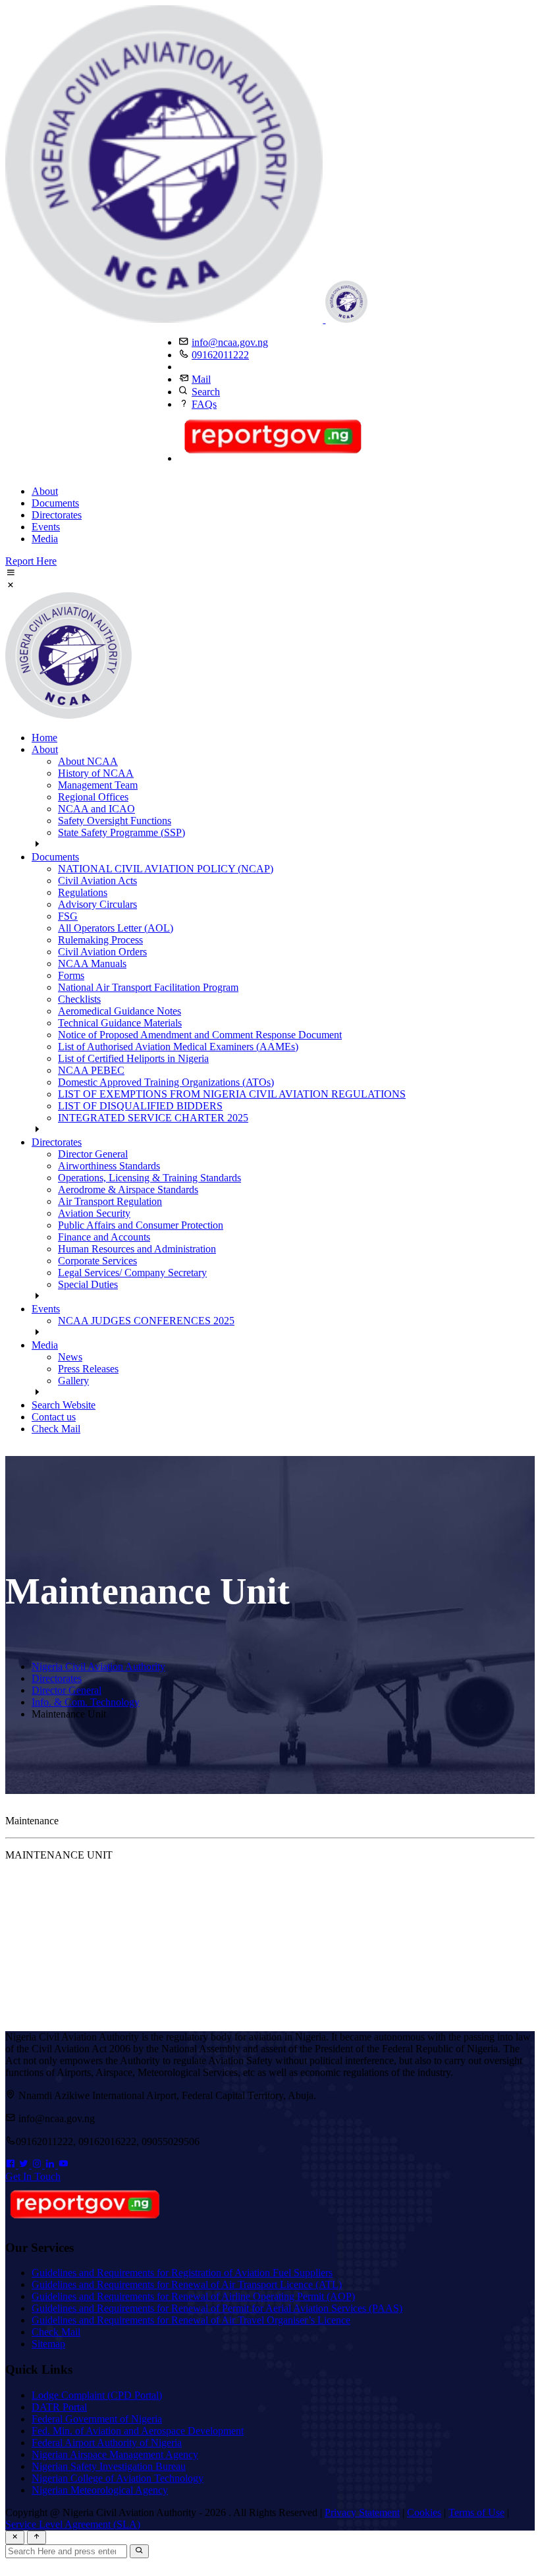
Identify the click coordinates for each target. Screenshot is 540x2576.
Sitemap (48, 2344)
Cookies (424, 2512)
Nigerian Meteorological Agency (100, 2490)
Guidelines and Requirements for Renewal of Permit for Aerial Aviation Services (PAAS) (217, 2308)
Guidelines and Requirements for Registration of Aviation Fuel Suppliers (182, 2273)
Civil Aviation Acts (97, 881)
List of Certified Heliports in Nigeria (133, 1058)
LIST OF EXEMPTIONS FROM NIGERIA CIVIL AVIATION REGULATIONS (232, 1094)
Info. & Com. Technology (86, 1702)
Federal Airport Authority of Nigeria (107, 2443)
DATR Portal (59, 2407)
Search (206, 392)
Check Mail (56, 1429)
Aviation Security (94, 1213)
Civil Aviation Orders (102, 952)
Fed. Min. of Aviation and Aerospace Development (138, 2431)
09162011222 (220, 355)
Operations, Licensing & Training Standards (149, 1178)
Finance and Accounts (104, 1237)
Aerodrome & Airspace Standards (128, 1190)
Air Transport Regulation (110, 1201)
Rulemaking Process (100, 940)
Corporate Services (97, 1261)
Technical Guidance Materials (120, 1023)
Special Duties (88, 1284)
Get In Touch (33, 2176)
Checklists (79, 999)
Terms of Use (476, 2512)
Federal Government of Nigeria (97, 2419)
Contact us (54, 1417)
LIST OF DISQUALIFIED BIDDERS (140, 1106)
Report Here (31, 561)
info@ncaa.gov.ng (230, 342)
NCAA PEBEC (91, 1070)
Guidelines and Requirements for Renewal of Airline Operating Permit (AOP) (193, 2296)
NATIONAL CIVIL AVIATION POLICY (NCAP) (166, 869)
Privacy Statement (362, 2512)
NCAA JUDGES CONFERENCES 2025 (146, 1321)
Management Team (98, 785)
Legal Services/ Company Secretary (132, 1273)
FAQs (204, 404)
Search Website (64, 1405)
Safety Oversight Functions (115, 821)
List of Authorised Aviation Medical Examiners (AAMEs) (178, 1047)
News (70, 1357)
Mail (201, 379)
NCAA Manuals (92, 964)
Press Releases (88, 1369)
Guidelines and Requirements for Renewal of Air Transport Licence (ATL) (187, 2284)
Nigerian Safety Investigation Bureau (109, 2466)
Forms (71, 975)
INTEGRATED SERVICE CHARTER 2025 (153, 1118)
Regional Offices (93, 797)
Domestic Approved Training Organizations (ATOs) (166, 1082)
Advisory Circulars (97, 904)
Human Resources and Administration (137, 1249)
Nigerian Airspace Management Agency (115, 2454)
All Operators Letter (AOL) (116, 928)
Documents (55, 503)
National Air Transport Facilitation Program (148, 987)
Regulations (83, 892)
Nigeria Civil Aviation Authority (98, 1666)
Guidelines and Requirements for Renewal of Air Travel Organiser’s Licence (191, 2320)
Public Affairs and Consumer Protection (141, 1225)
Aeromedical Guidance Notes (120, 1011)
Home (44, 738)
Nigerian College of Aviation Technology (118, 2478)
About (45, 491)
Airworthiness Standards (109, 1166)
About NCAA (88, 761)
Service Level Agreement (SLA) (73, 2524)
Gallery (73, 1381)
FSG (68, 916)
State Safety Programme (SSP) (121, 832)
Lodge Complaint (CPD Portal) (97, 2395)
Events (46, 527)
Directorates (57, 515)
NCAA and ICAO (96, 809)
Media (45, 539)
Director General (93, 1154)
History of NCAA (96, 773)
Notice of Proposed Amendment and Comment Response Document (200, 1035)
